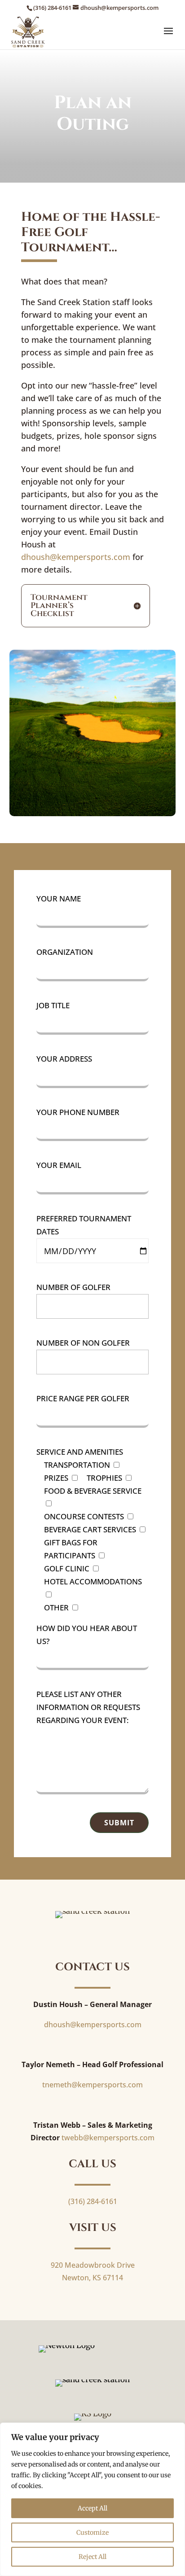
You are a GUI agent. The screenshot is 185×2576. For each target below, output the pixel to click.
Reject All (92, 2557)
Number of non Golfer (83, 1343)
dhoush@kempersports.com (76, 557)
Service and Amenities (80, 1452)
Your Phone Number (78, 1112)
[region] (92, 2499)
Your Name (59, 899)
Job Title (53, 1005)
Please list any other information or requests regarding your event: (88, 1707)
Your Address (64, 1059)
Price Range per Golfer (83, 1398)
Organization (65, 952)
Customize (92, 2532)
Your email (59, 1165)
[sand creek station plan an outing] (93, 813)
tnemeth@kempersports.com (92, 2085)
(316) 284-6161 (52, 8)
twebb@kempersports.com (108, 2138)
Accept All (92, 2508)
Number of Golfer (73, 1287)
